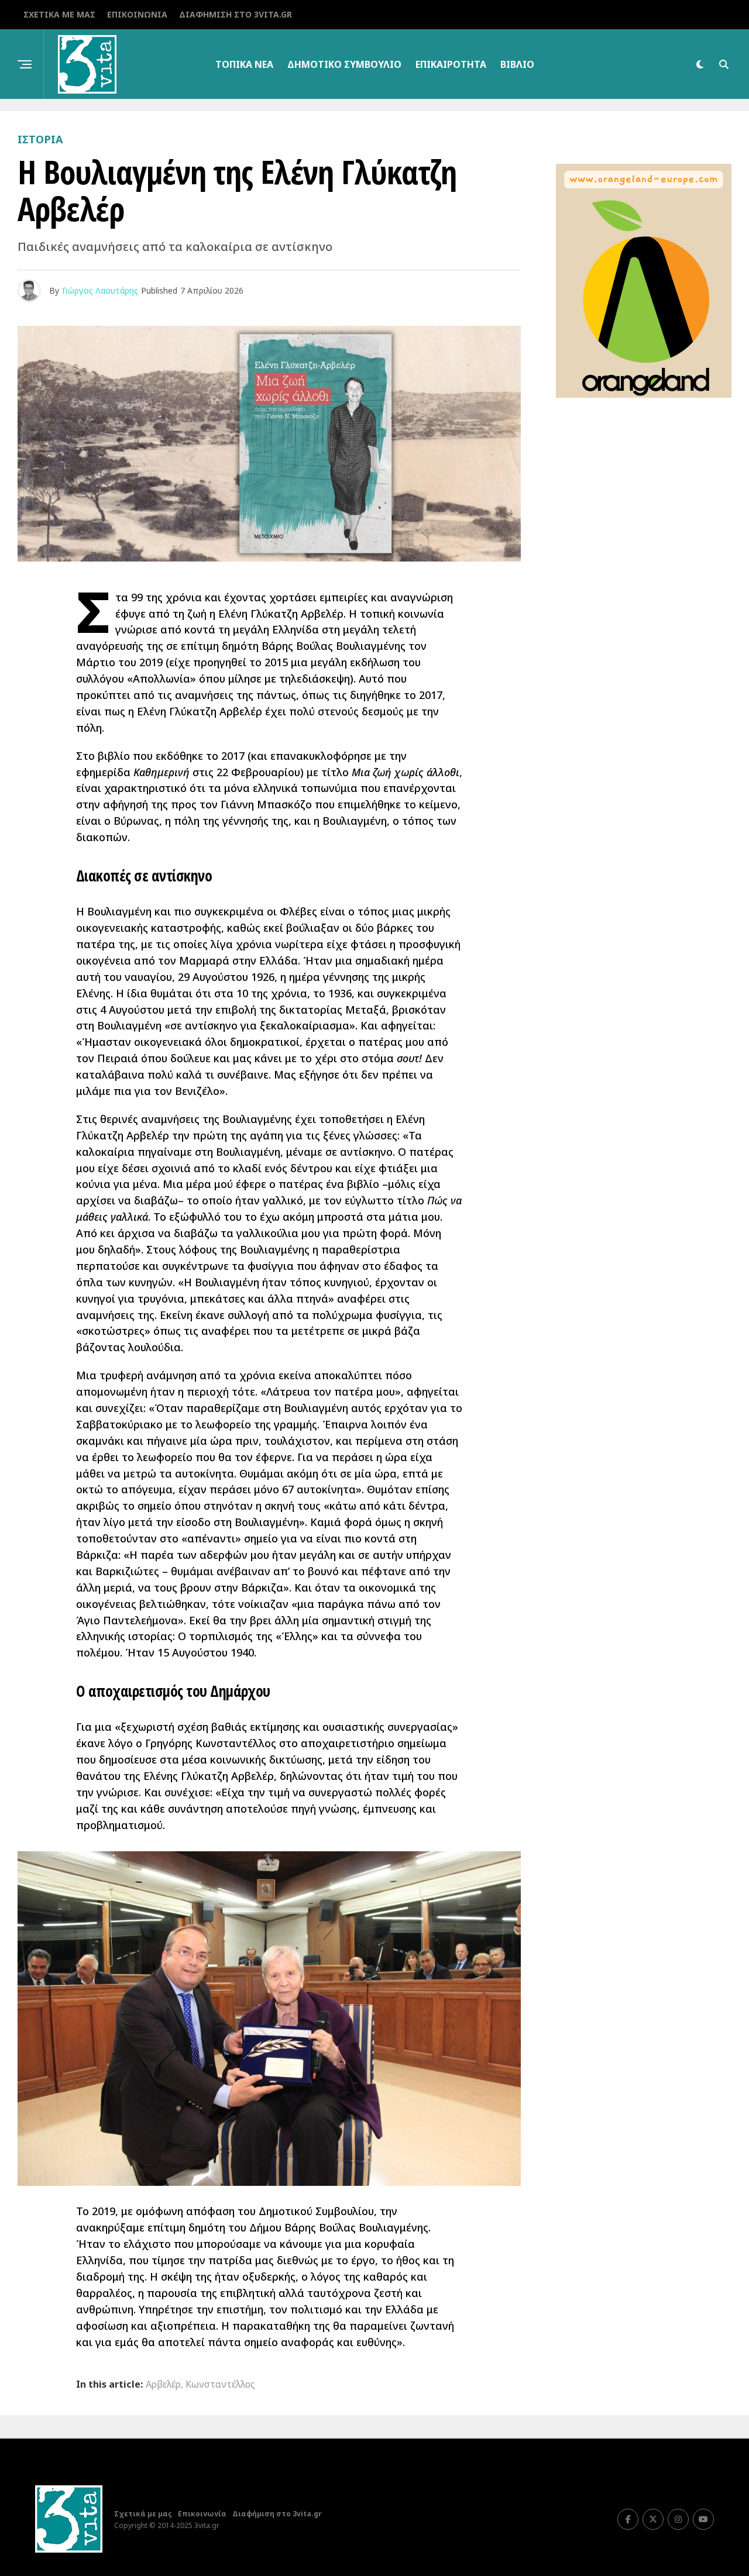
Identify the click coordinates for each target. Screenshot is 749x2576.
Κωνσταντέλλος (220, 2384)
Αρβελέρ (163, 2384)
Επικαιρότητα (451, 64)
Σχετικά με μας (59, 14)
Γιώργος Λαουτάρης (100, 290)
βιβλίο (517, 64)
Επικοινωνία (137, 14)
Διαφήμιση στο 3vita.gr (236, 14)
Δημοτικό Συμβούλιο (344, 64)
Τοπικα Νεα (244, 64)
